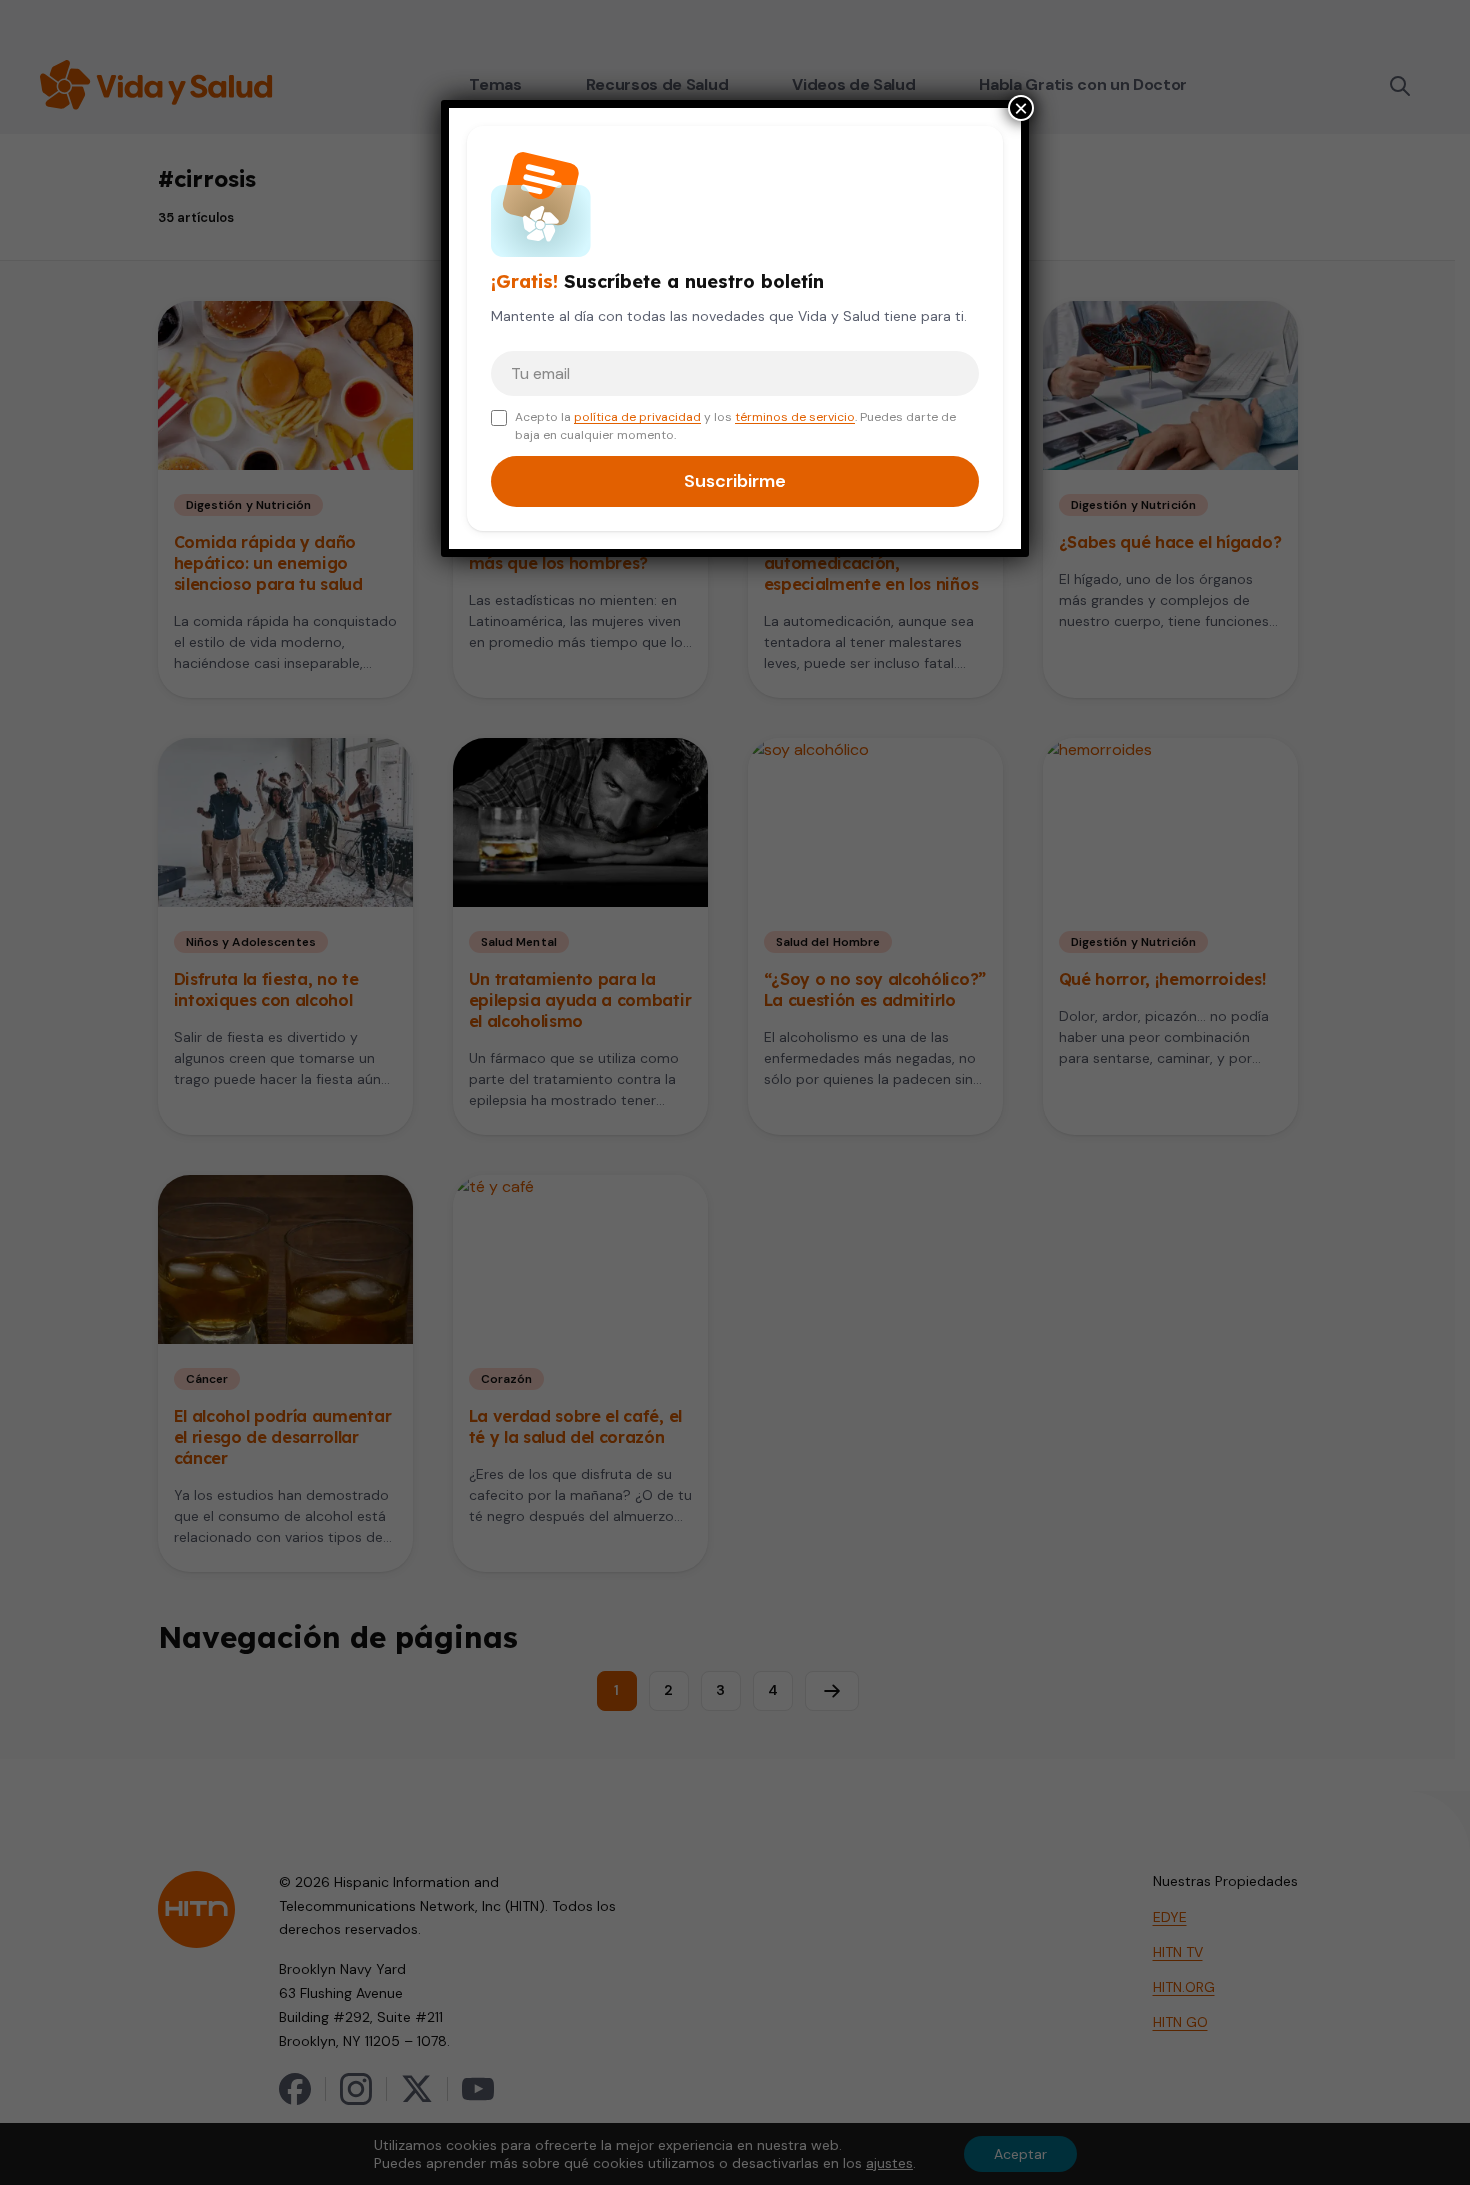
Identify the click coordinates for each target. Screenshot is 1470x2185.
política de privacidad (637, 417)
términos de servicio (795, 417)
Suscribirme (735, 481)
